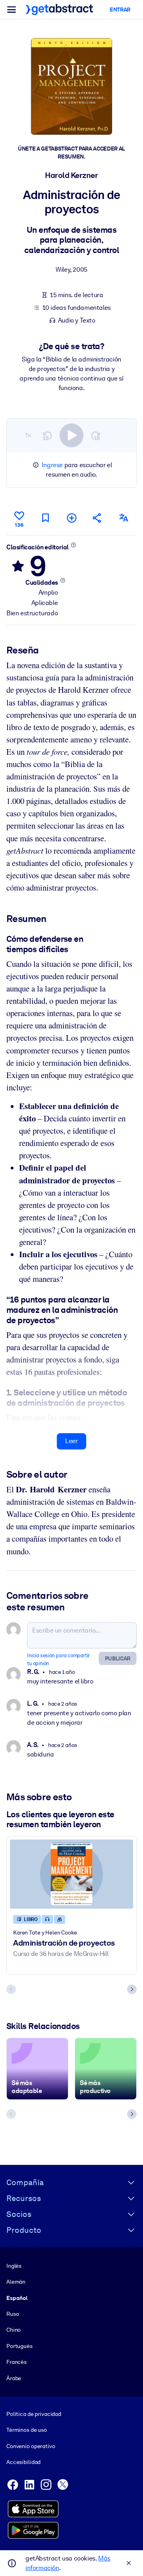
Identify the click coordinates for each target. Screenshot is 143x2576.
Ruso (13, 2314)
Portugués (19, 2346)
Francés (16, 2362)
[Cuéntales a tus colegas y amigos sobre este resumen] (97, 518)
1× (28, 435)
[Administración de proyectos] (71, 1874)
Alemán (16, 2282)
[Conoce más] (73, 545)
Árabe (14, 2378)
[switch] (71, 435)
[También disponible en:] (124, 518)
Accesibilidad (23, 2462)
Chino (14, 2330)
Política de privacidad (34, 2414)
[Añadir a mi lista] (71, 518)
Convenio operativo (31, 2446)
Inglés (14, 2266)
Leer (71, 1441)
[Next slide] (132, 1989)
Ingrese (52, 465)
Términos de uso (27, 2430)
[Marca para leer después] (45, 518)
